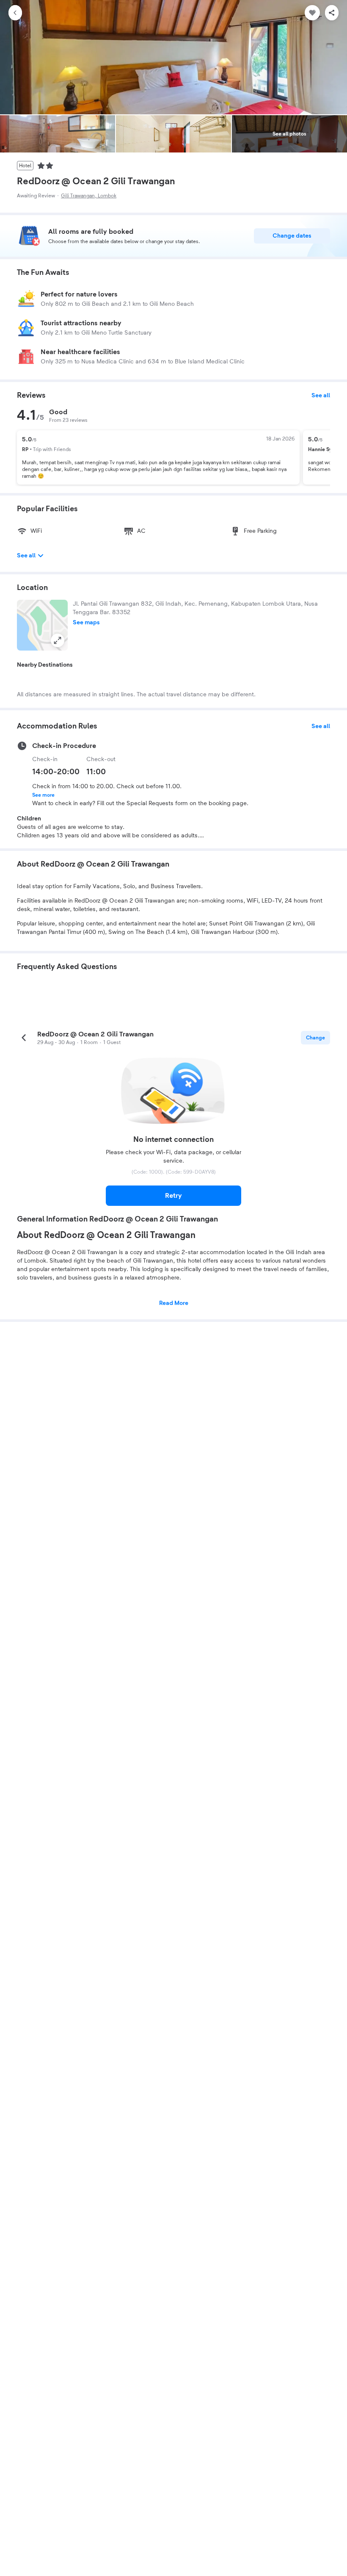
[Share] (332, 13)
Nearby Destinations (45, 665)
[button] (42, 625)
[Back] (15, 13)
